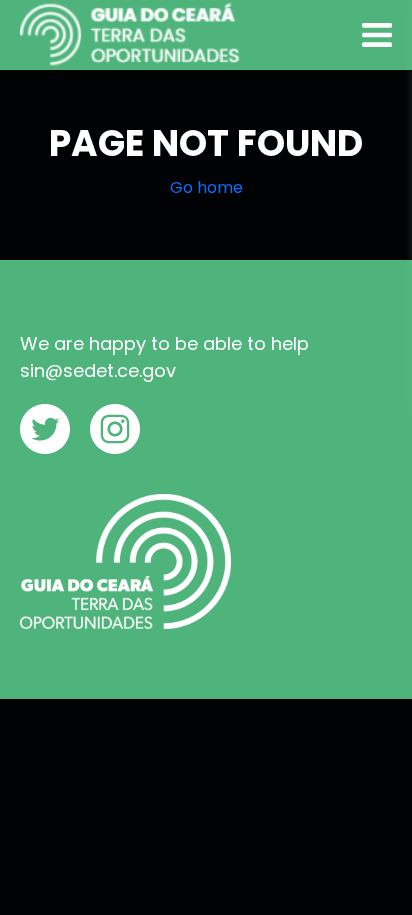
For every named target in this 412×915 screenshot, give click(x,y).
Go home (206, 187)
